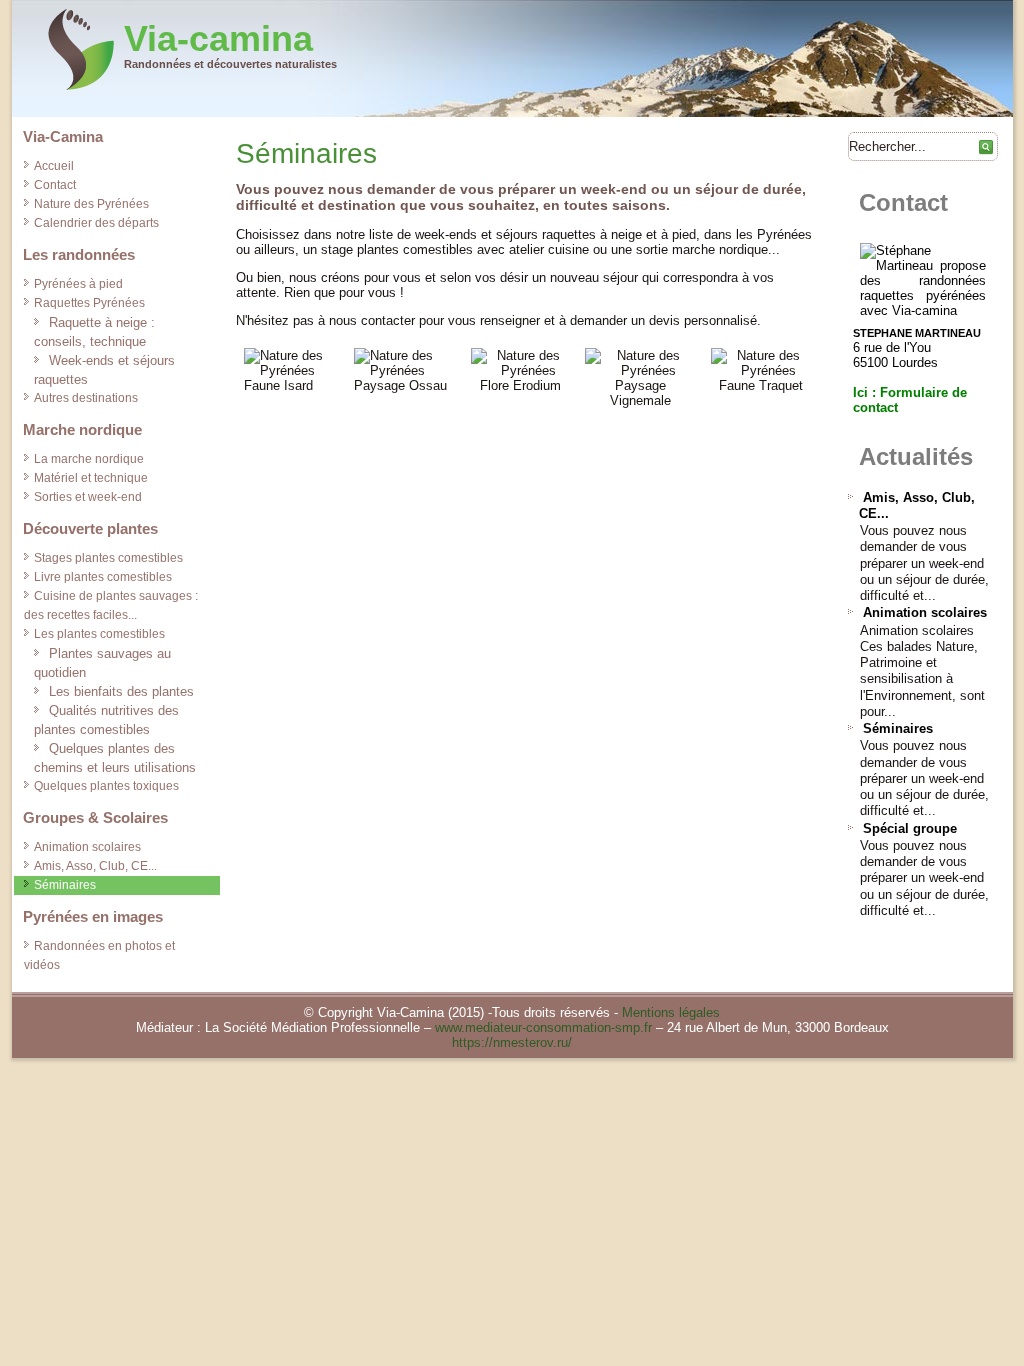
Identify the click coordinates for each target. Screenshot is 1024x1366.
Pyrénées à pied (78, 284)
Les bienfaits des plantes (121, 691)
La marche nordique (89, 459)
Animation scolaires (87, 847)
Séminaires (65, 885)
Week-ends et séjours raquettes (104, 370)
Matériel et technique (91, 478)
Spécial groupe (910, 828)
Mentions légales (671, 1012)
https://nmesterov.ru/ (512, 1042)
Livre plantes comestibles (103, 577)
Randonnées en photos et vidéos (99, 955)
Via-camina (218, 38)
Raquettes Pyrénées (89, 303)
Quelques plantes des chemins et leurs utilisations (115, 758)
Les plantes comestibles (99, 634)
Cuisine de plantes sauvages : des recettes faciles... (111, 605)
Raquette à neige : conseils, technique (94, 332)
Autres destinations (86, 398)
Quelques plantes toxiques (106, 786)
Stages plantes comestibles (108, 558)
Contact (55, 185)
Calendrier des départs (96, 223)
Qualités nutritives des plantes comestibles (106, 720)
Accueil (54, 166)
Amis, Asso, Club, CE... (95, 866)
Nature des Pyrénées (91, 204)
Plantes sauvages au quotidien (102, 663)
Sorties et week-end (88, 497)
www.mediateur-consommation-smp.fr (543, 1027)
